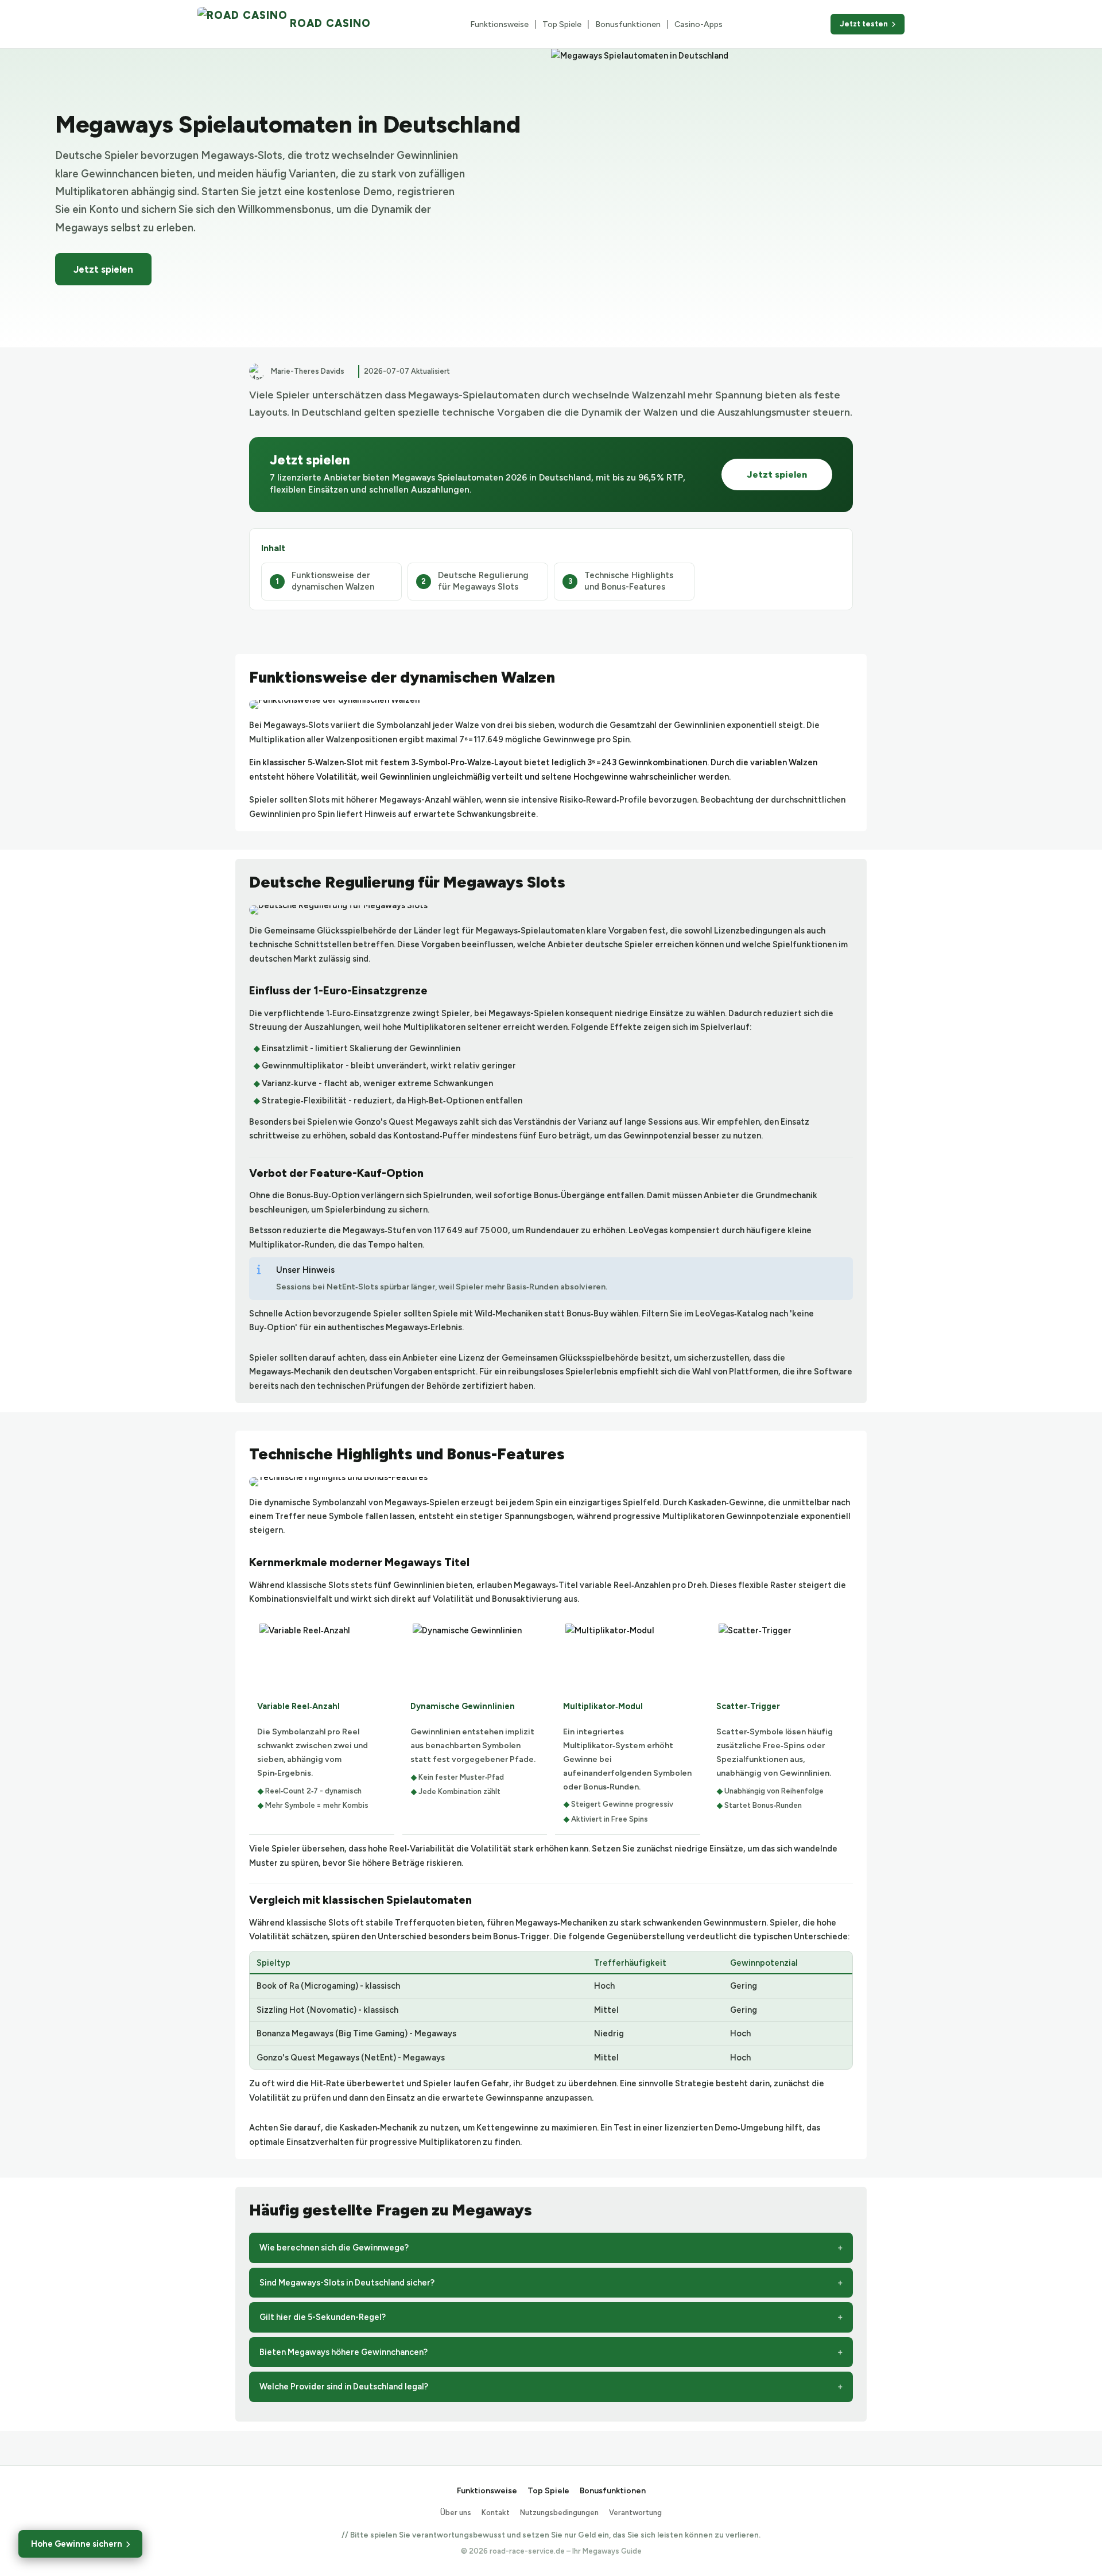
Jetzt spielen (103, 269)
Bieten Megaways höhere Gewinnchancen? (344, 2352)
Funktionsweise (499, 24)
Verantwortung (635, 2513)
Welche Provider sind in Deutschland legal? (344, 2387)
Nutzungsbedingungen (559, 2513)
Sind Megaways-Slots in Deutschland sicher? (347, 2283)
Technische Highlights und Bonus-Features (629, 581)
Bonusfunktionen (628, 24)
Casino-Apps (699, 24)
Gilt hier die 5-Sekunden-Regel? (323, 2317)
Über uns (456, 2513)
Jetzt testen (864, 24)
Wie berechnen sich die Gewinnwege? (334, 2248)
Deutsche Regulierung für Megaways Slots (483, 581)
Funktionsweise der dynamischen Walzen (333, 581)
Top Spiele (562, 24)
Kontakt (496, 2513)
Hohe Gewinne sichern (77, 2544)
